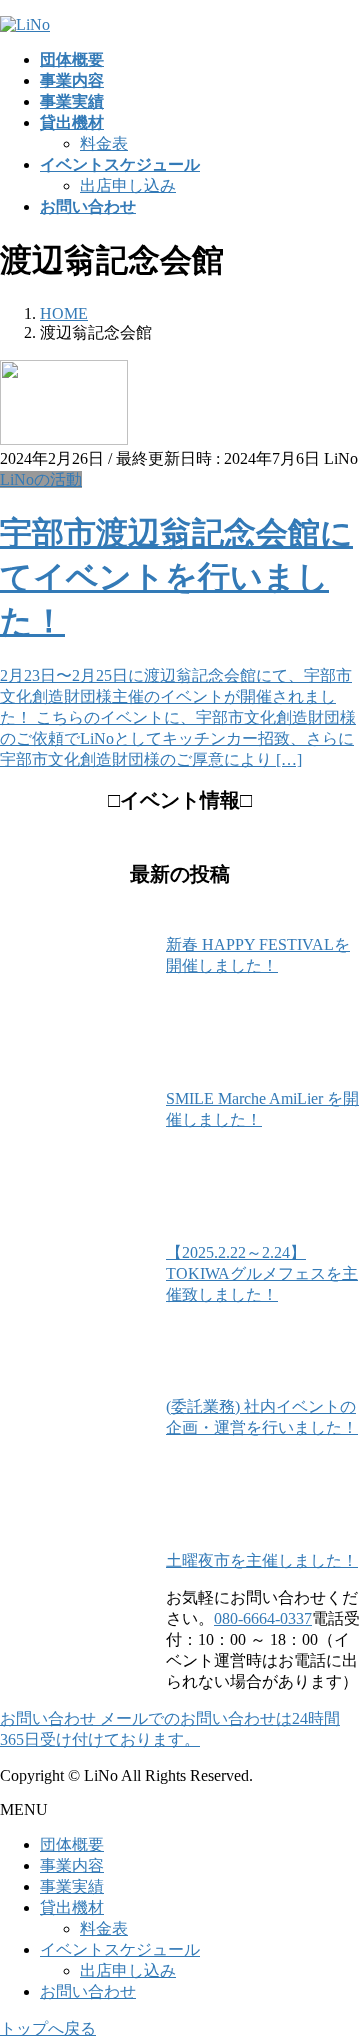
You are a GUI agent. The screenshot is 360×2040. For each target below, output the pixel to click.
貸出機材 (72, 1907)
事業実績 (72, 1886)
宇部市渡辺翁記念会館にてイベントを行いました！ (176, 577)
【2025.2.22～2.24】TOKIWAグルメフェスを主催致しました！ (262, 1273)
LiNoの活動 (41, 479)
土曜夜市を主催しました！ (262, 1560)
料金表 (104, 143)
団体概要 (72, 1844)
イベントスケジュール (120, 1949)
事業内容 (72, 1865)
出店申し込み (128, 185)
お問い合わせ (88, 1991)
